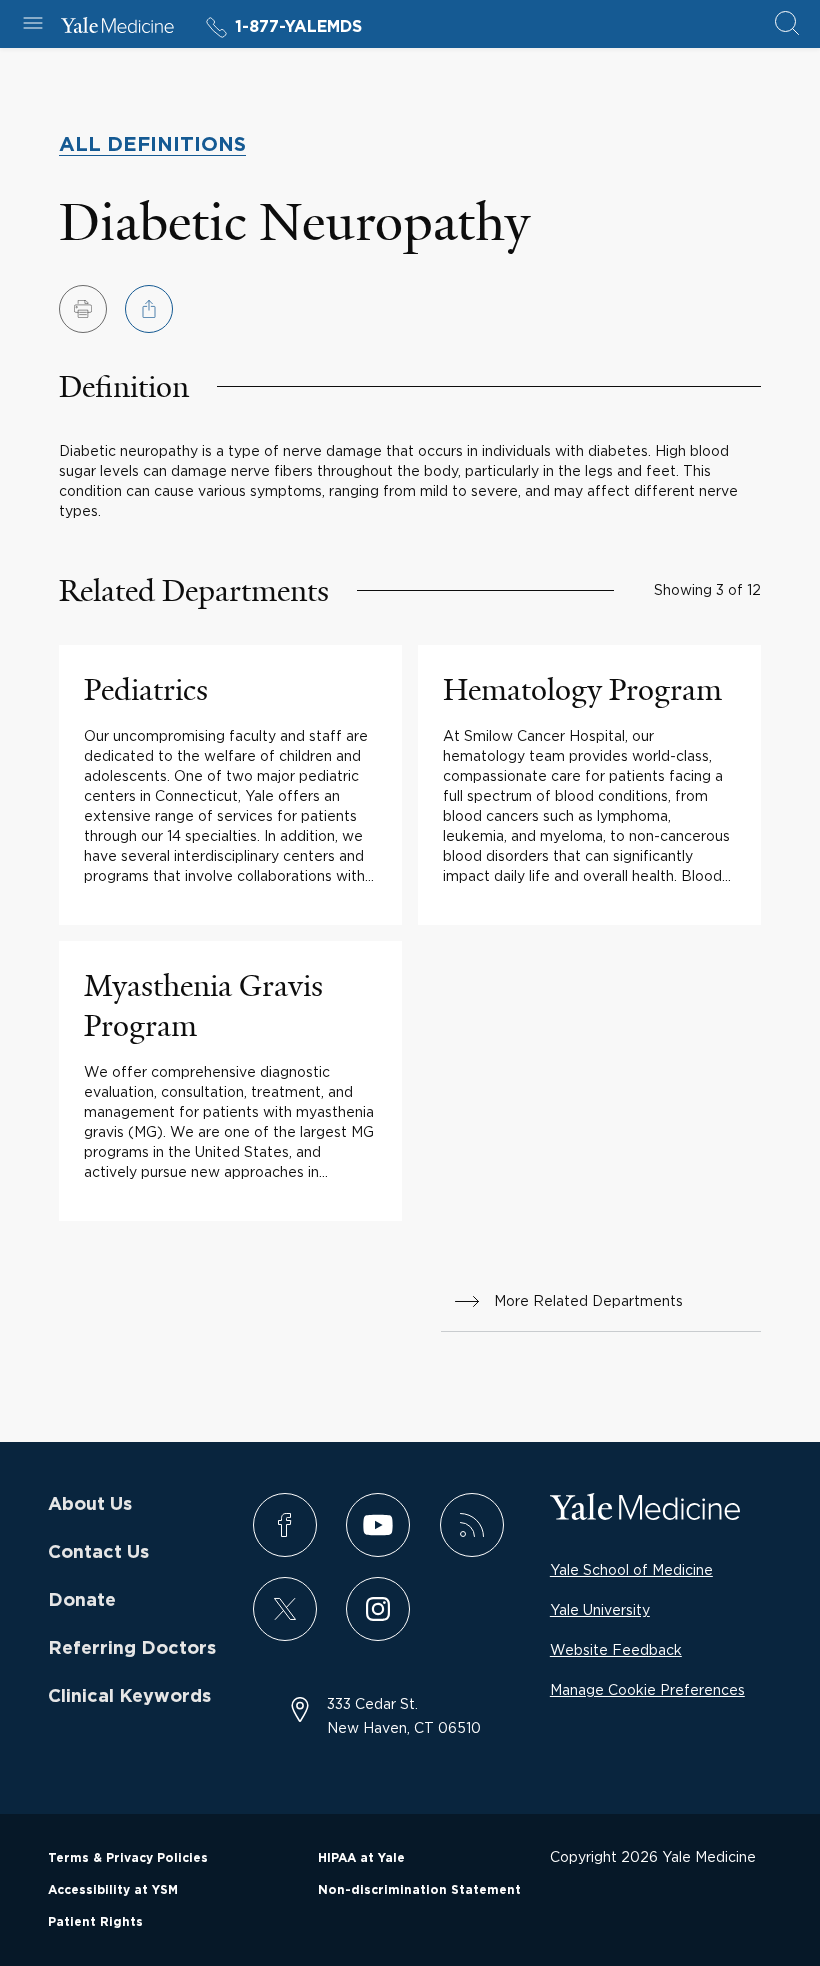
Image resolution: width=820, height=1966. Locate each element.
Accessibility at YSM (113, 1890)
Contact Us (98, 1553)
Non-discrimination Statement (419, 1890)
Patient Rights (95, 1922)
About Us (90, 1505)
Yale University (600, 1609)
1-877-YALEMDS (298, 27)
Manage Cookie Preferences (647, 1689)
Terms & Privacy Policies (128, 1858)
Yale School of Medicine (631, 1569)
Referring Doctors (132, 1649)
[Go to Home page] (117, 28)
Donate (82, 1601)
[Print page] (83, 309)
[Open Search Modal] (787, 24)
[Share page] (149, 309)
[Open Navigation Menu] (33, 24)
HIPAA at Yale (361, 1858)
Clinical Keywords (129, 1697)
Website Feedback (616, 1649)
